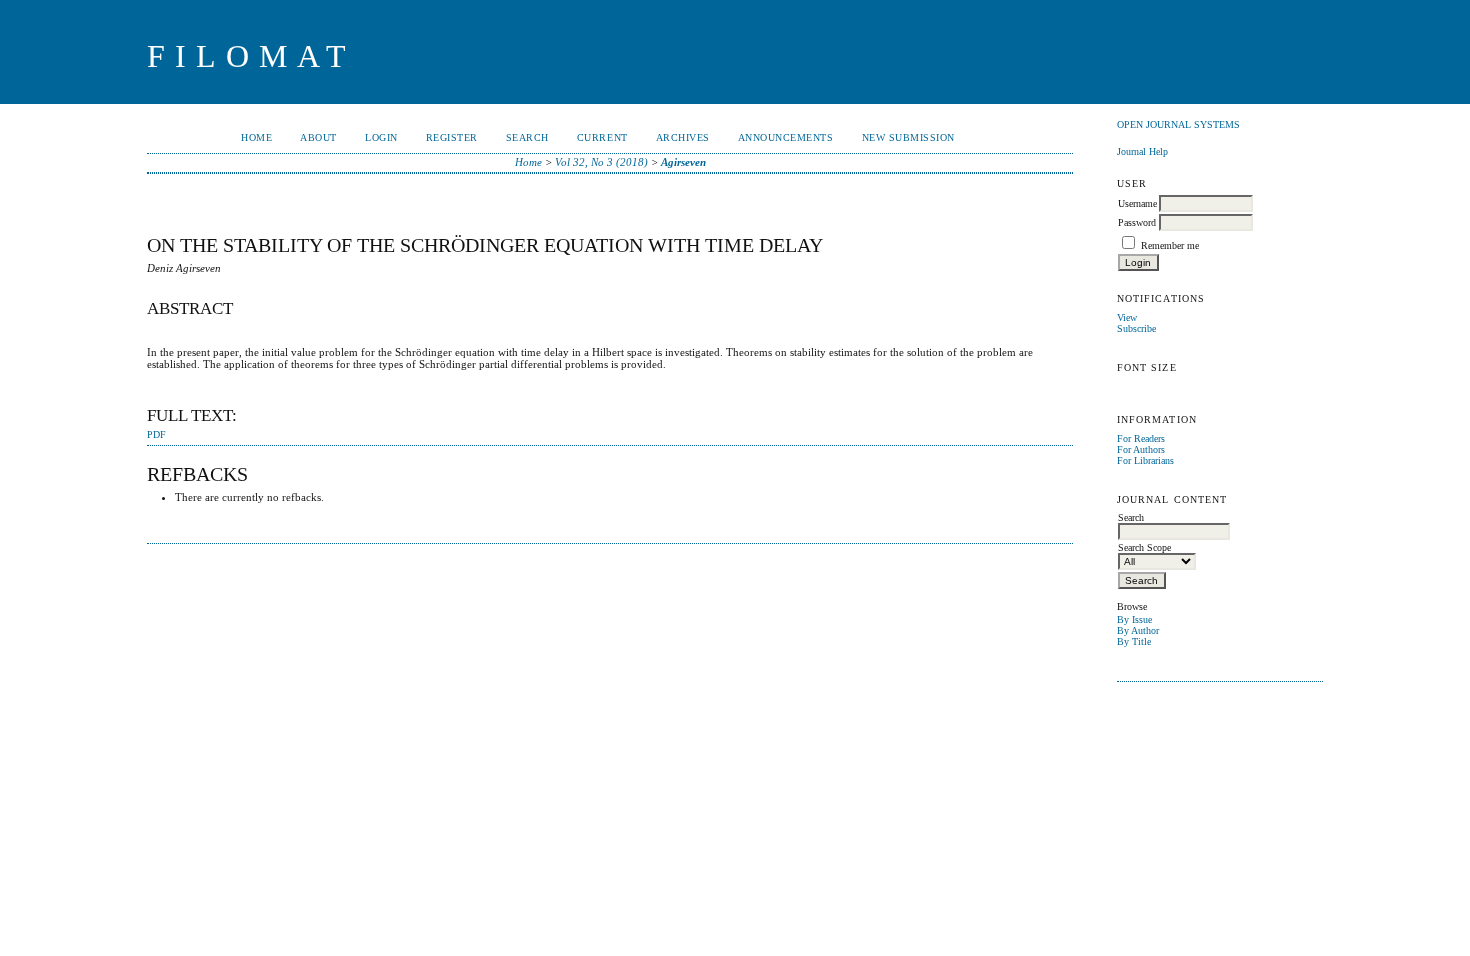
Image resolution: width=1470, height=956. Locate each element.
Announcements (786, 137)
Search (527, 137)
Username (1137, 203)
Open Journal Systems (1178, 124)
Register (452, 137)
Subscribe (1136, 328)
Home (256, 137)
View (1127, 317)
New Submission (908, 137)
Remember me (1170, 245)
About (318, 137)
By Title (1134, 641)
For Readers (1141, 438)
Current (602, 137)
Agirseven (683, 162)
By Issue (1134, 619)
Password (1137, 222)
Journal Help (1142, 151)
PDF (156, 435)
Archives (683, 137)
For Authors (1141, 449)
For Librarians (1145, 460)
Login (381, 137)
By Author (1138, 630)
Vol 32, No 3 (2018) (601, 162)
